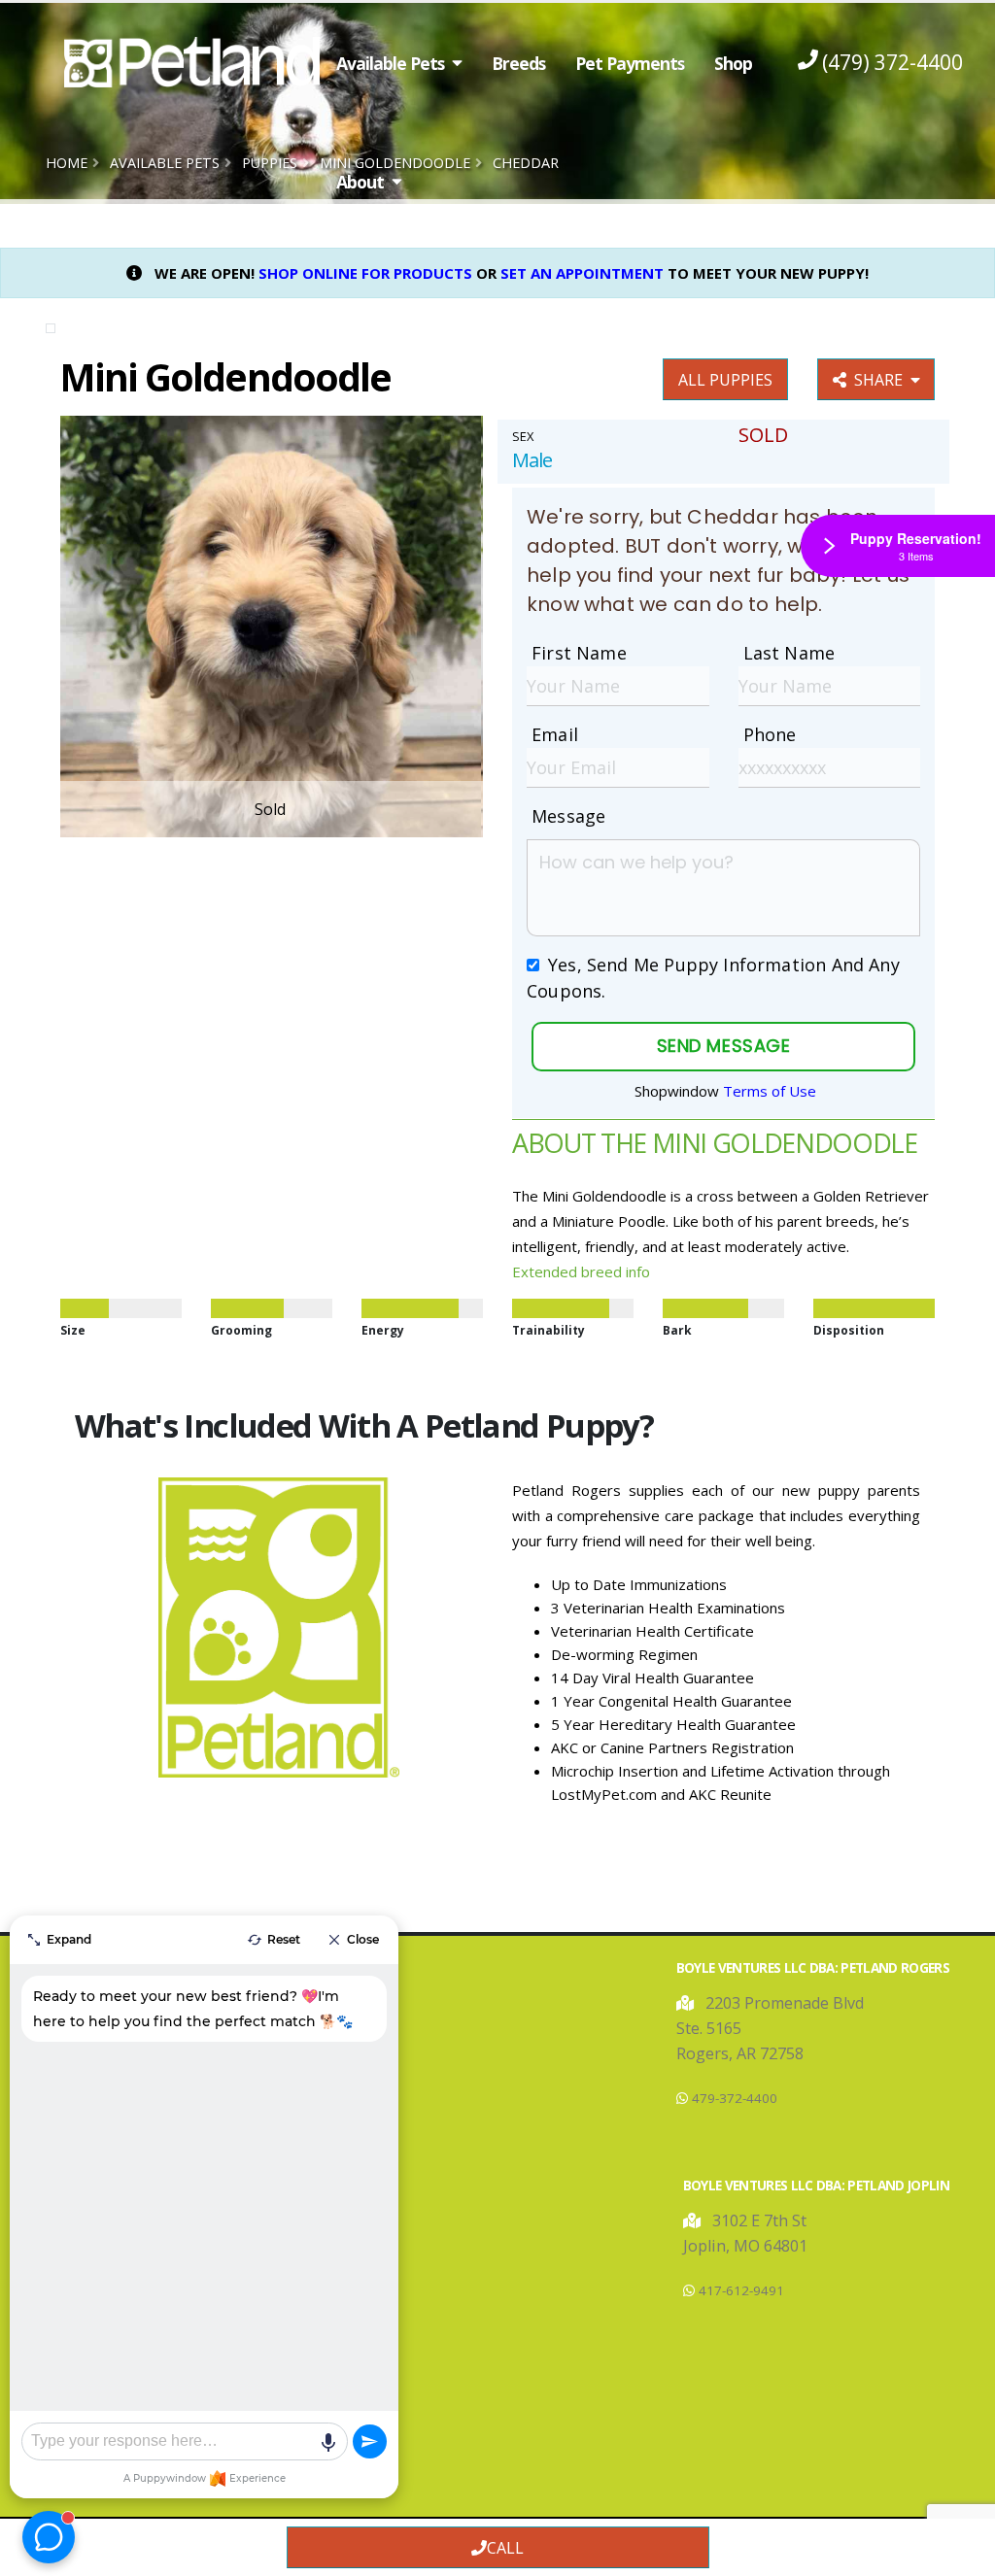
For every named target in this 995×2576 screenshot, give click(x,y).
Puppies (270, 163)
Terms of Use (770, 1091)
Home (67, 163)
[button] (687, 2003)
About (360, 182)
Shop (733, 63)
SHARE (882, 380)
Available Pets (390, 63)
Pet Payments (630, 63)
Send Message (723, 1046)
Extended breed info (581, 1271)
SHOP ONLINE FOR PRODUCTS (365, 273)
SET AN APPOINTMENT (582, 273)
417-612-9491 (741, 2290)
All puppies (725, 380)
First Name (579, 653)
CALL (505, 2548)
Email (555, 734)
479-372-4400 (735, 2098)
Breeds (518, 63)
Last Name (789, 653)
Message (568, 816)
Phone (770, 734)
